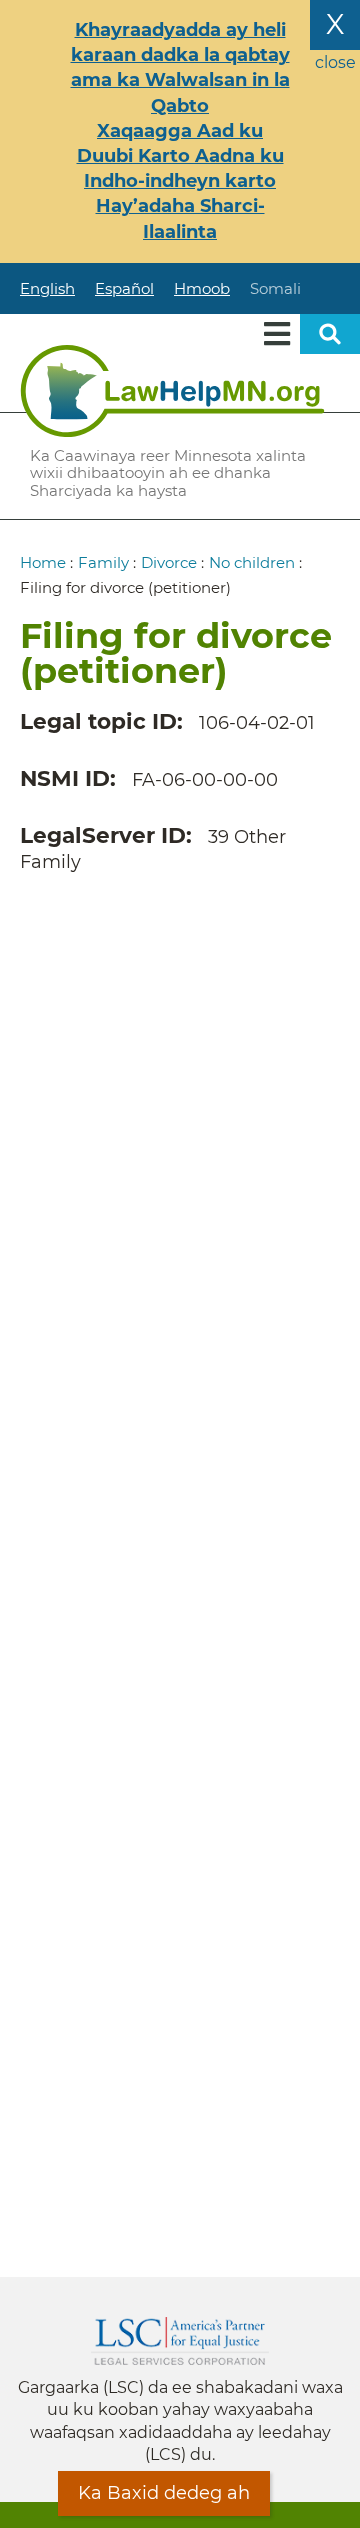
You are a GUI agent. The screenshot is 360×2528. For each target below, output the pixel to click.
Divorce (169, 562)
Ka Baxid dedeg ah (164, 2493)
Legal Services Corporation (180, 2341)
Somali (275, 288)
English (47, 288)
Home (43, 562)
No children (252, 562)
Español (124, 288)
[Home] (172, 391)
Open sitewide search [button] (330, 334)
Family (103, 562)
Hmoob (202, 288)
